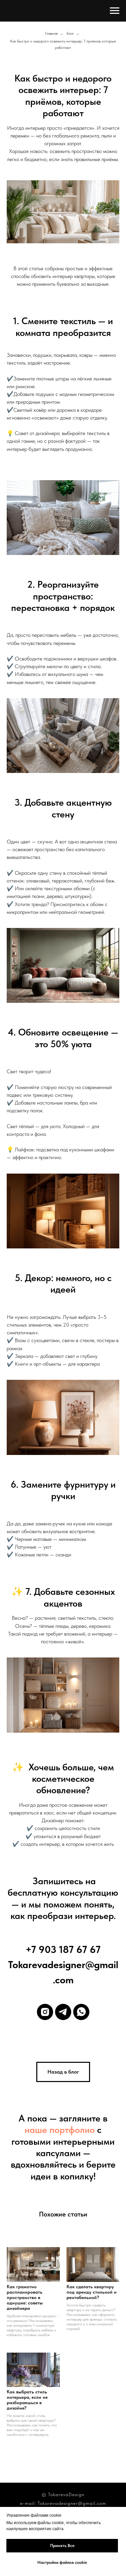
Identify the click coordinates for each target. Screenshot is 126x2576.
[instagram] (45, 2012)
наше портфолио (60, 2130)
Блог (70, 33)
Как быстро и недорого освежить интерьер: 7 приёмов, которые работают (63, 44)
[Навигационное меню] (115, 11)
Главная (51, 33)
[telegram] (63, 2012)
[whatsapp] (81, 2012)
